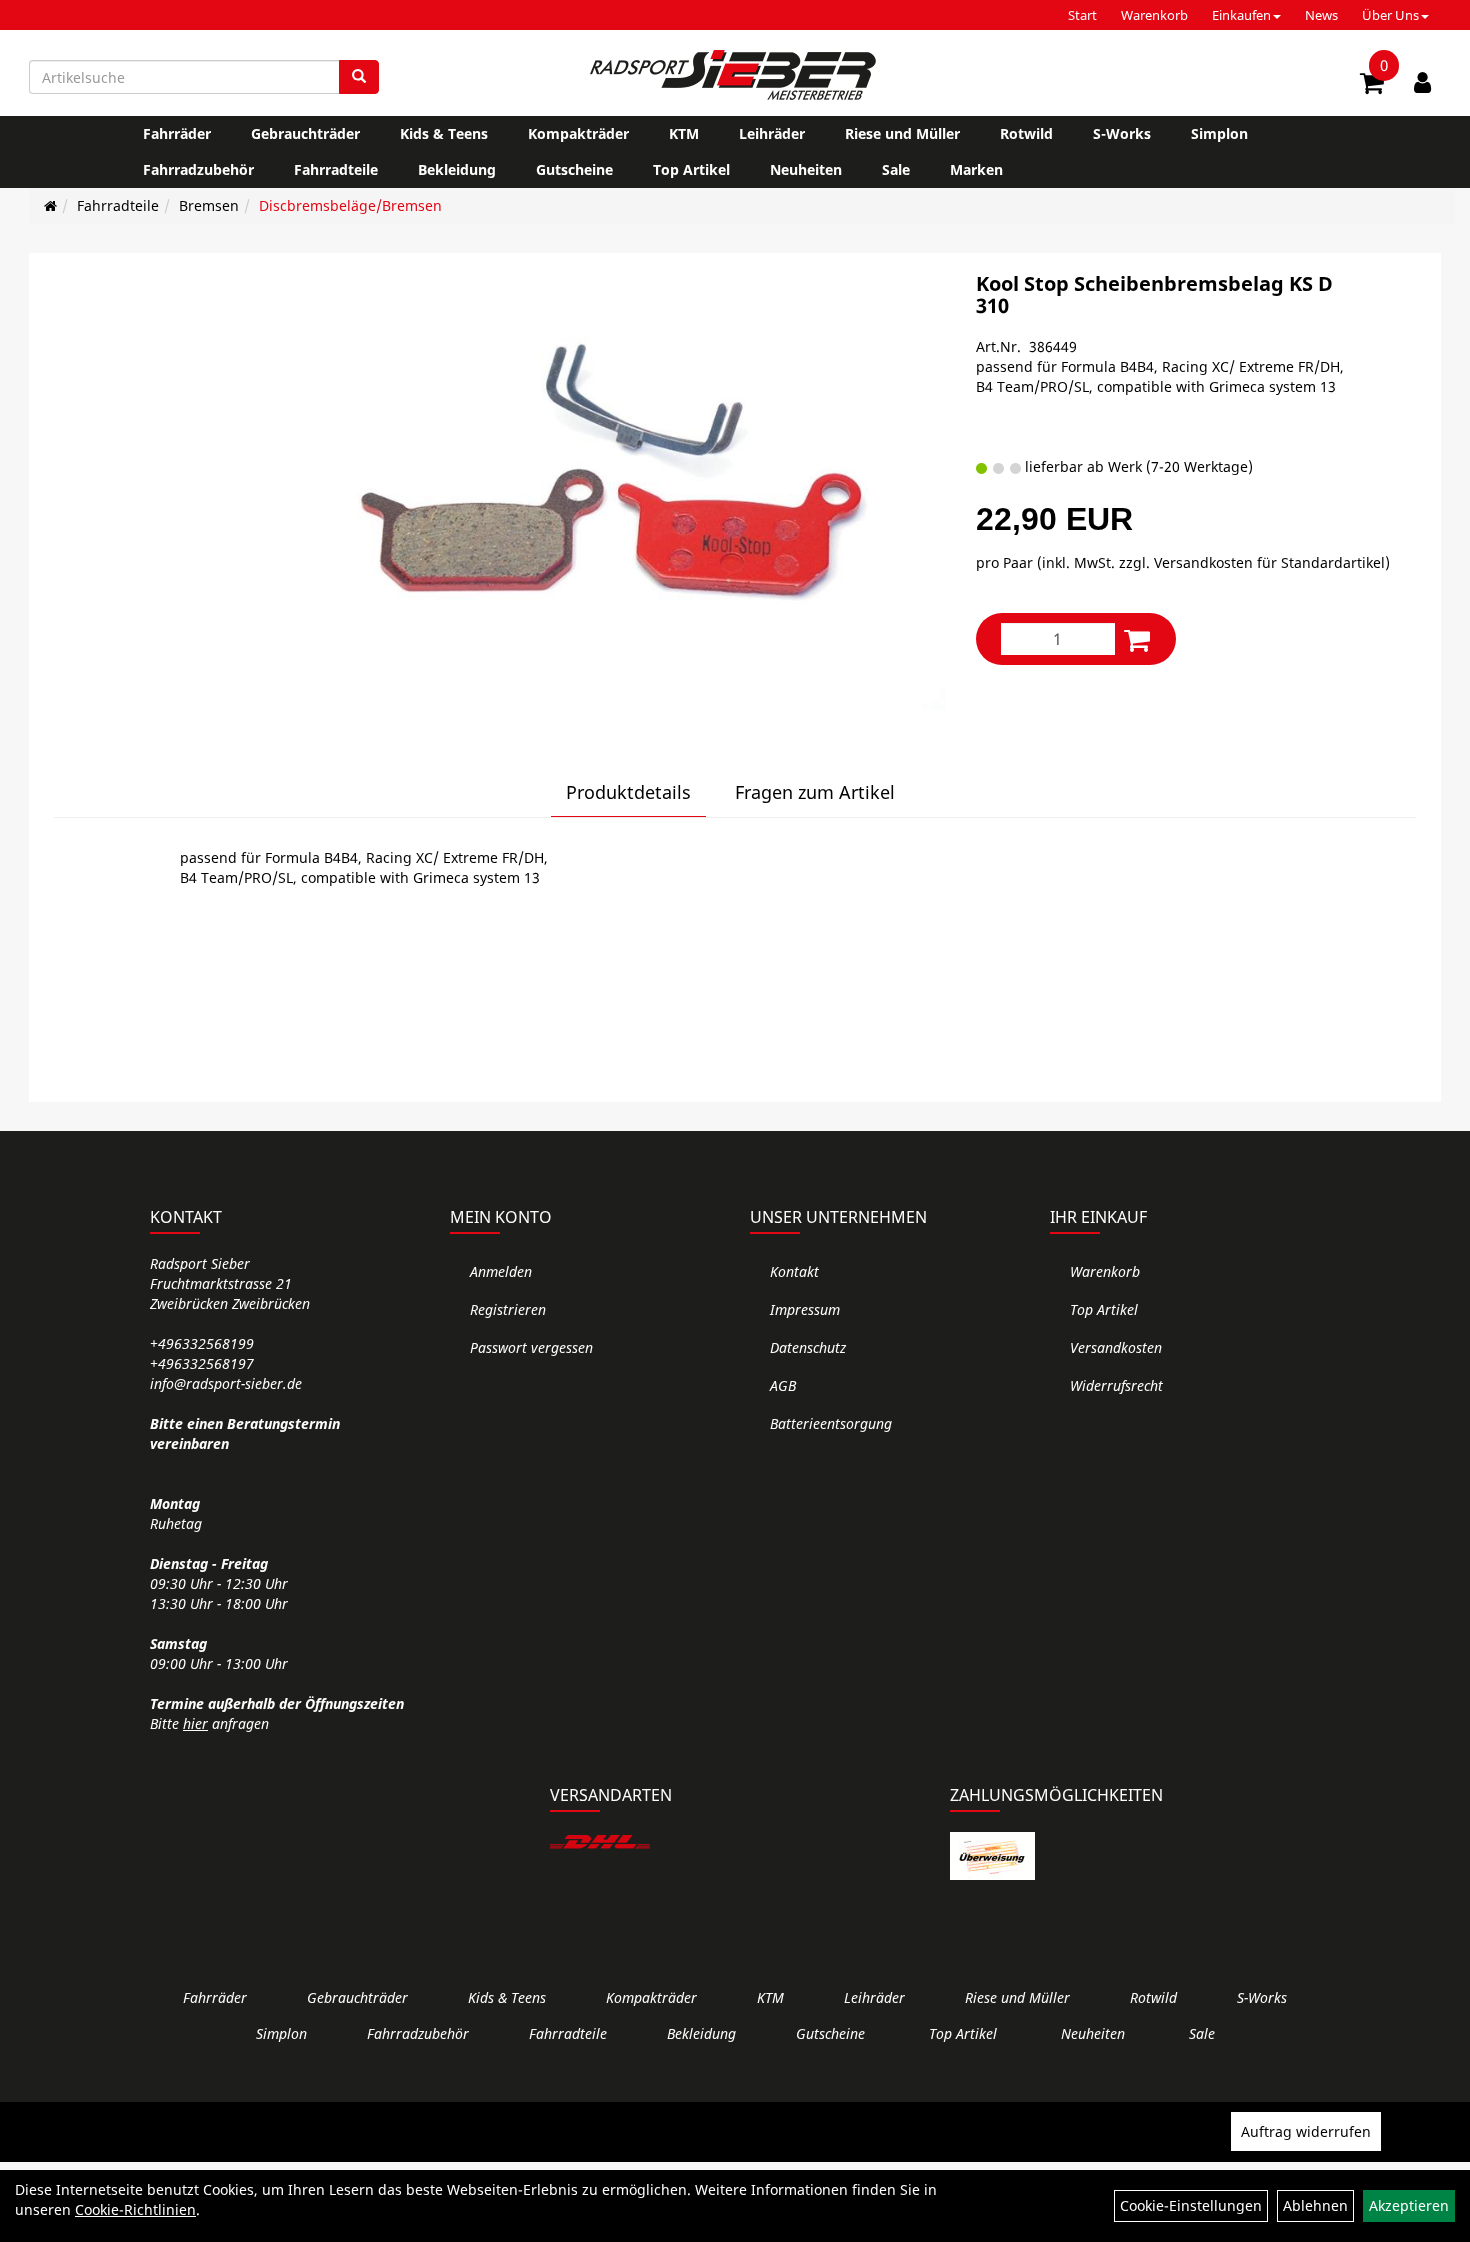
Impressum (805, 1309)
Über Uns (1390, 15)
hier (195, 1723)
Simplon (1219, 133)
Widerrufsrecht (1116, 1385)
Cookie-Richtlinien (135, 2209)
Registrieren (508, 1309)
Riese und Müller (902, 133)
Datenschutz (808, 1347)
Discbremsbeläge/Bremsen (350, 205)
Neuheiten (806, 169)
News (1321, 15)
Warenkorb (1154, 15)
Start (1082, 15)
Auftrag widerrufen (1306, 2131)
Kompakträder (578, 133)
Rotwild (1026, 133)
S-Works (1122, 133)
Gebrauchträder (305, 133)
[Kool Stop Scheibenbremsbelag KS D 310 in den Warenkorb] (1137, 639)
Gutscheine (574, 169)
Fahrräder (177, 133)
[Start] (50, 205)
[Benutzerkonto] (1422, 82)
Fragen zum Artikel (815, 792)
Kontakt (794, 1271)
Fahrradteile (336, 169)
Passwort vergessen (531, 1347)
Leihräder (772, 133)
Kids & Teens (444, 133)
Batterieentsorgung (831, 1423)
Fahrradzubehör (198, 169)
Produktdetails (628, 792)
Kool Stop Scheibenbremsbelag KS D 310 (1154, 294)
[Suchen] (359, 77)
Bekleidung (457, 169)
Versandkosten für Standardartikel (1269, 562)
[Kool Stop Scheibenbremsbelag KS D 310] (619, 491)
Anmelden (501, 1271)
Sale (896, 169)
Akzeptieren (1409, 2205)
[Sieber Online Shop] (735, 75)
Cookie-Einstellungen (1191, 2205)
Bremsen (209, 205)
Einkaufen (1241, 15)
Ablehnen (1315, 2205)
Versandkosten (1116, 1347)
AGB (783, 1385)
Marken (976, 169)
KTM (684, 133)
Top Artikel (691, 169)
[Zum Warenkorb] (1372, 86)
